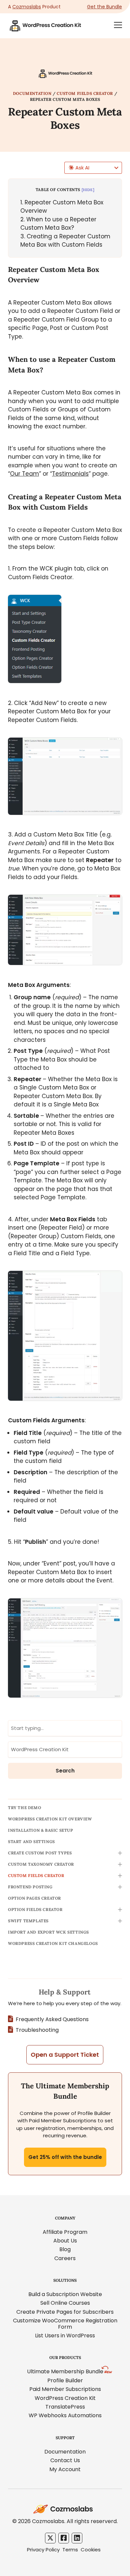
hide (88, 190)
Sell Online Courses (65, 2303)
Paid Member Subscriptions (65, 2389)
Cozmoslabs (27, 7)
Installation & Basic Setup (41, 1830)
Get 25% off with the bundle (65, 2157)
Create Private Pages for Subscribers (65, 2312)
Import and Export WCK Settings (48, 1932)
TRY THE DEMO (24, 1808)
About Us (65, 2241)
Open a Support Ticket (65, 2055)
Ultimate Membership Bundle (65, 2371)
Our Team (24, 474)
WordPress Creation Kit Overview (50, 1819)
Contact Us (65, 2460)
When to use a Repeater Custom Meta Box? (58, 224)
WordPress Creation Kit (65, 2398)
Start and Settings (31, 1842)
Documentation (32, 93)
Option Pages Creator (34, 1898)
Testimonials (70, 474)
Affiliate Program (65, 2232)
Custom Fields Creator (85, 93)
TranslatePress (65, 2407)
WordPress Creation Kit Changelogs (53, 1943)
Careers (65, 2258)
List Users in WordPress (65, 2336)
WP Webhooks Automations (65, 2415)
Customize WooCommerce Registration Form (65, 2324)
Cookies (91, 2550)
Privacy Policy (43, 2550)
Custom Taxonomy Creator (41, 1864)
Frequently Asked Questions (52, 2019)
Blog (65, 2249)
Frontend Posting (30, 1887)
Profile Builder (65, 2380)
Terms (70, 2550)
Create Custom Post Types (40, 1853)
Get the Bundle (104, 7)
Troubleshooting (37, 2030)
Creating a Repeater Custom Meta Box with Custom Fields (65, 241)
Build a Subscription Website (65, 2294)
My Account (65, 2469)
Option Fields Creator (35, 1909)
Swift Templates (28, 1921)
